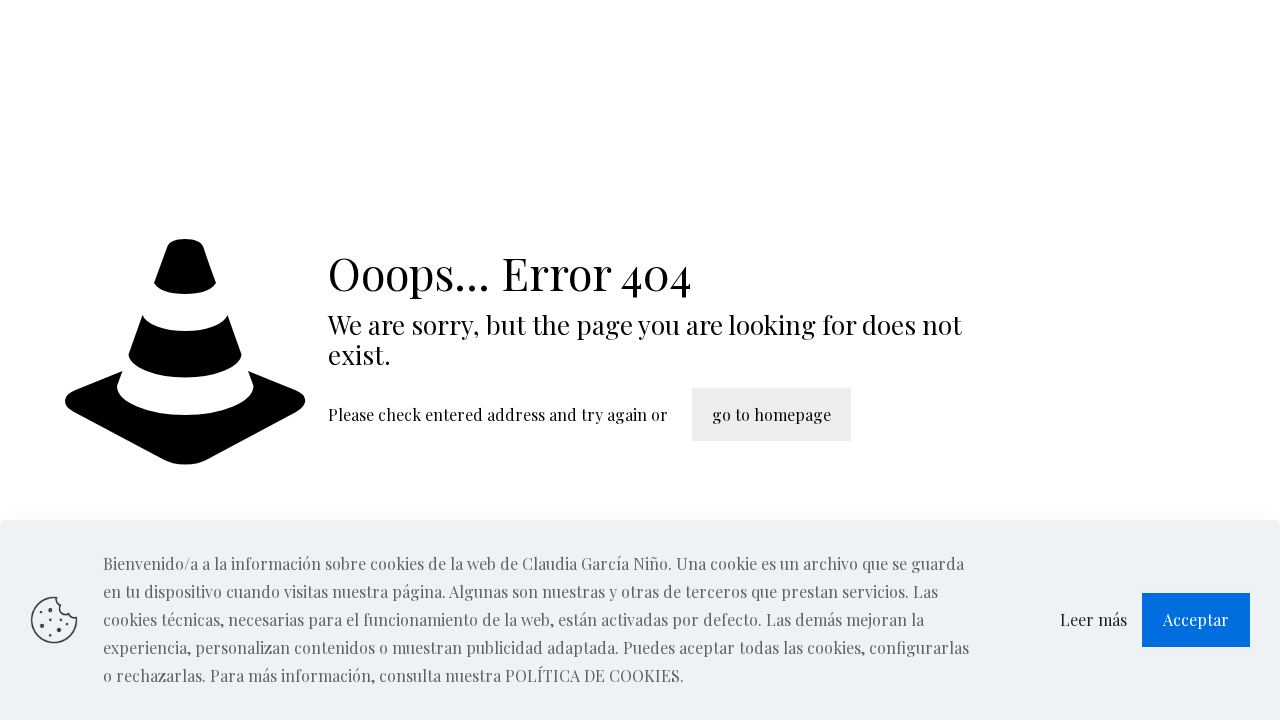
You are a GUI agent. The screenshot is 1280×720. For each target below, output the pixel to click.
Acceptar (1196, 619)
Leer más (1093, 619)
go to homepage (771, 414)
